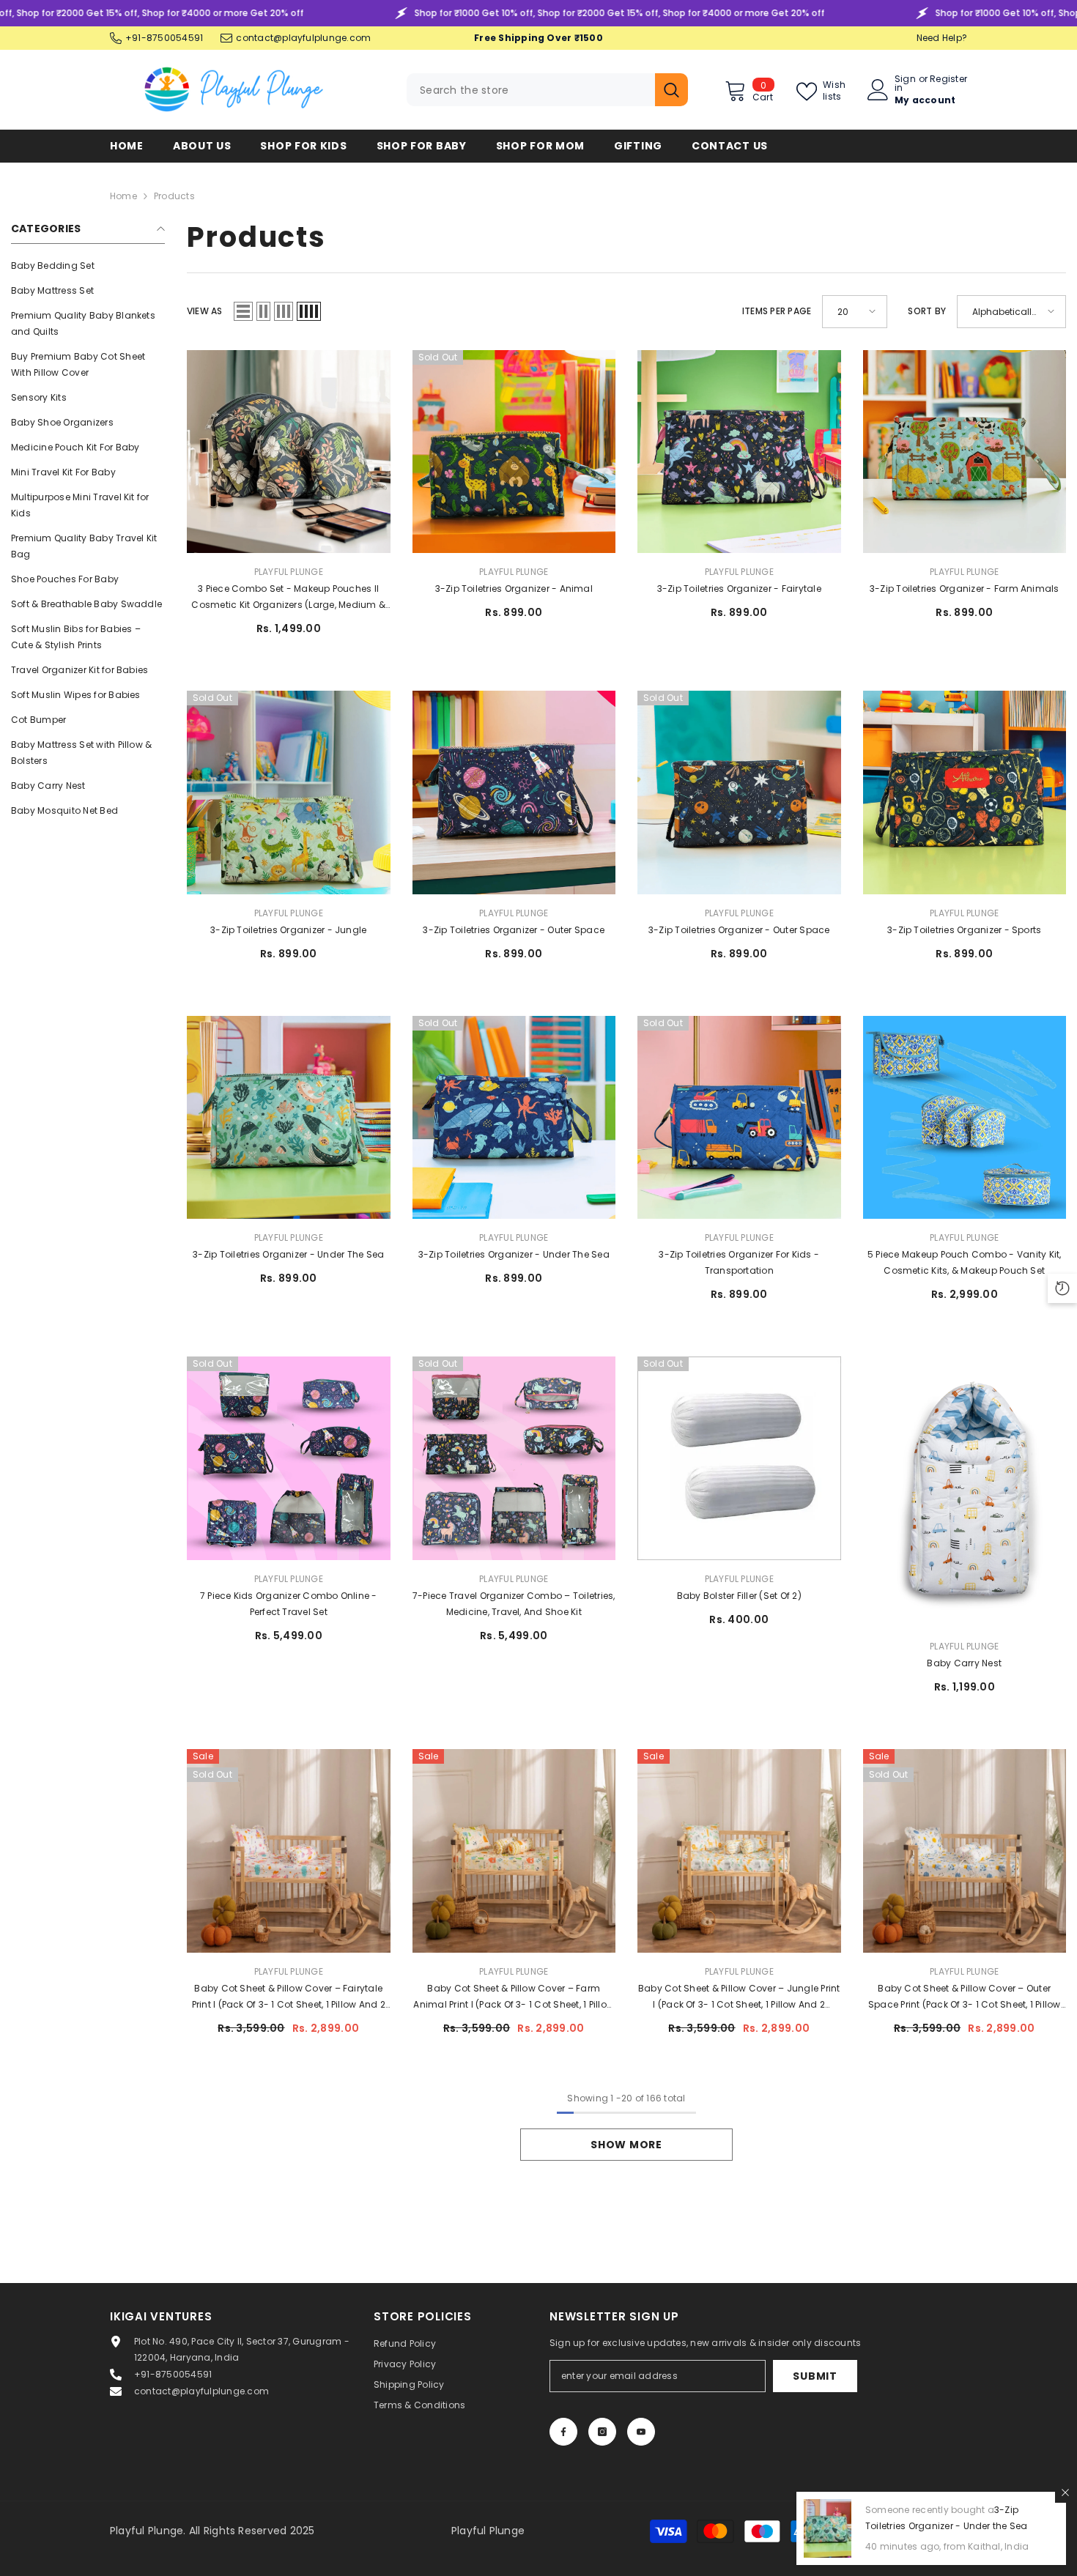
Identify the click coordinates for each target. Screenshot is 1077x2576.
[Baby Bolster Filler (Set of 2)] (739, 1458)
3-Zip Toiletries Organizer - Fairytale (739, 589)
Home (123, 196)
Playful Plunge (289, 572)
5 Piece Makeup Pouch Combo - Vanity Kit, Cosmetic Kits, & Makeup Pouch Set (965, 1262)
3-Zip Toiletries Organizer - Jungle (288, 930)
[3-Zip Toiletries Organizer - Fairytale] (739, 452)
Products (174, 196)
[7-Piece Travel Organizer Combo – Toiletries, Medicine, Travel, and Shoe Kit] (514, 1458)
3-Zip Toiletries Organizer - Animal (514, 589)
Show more (626, 2145)
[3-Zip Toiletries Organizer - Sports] (965, 793)
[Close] (1065, 2493)
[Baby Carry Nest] (965, 1492)
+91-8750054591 (164, 38)
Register (948, 80)
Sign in (905, 83)
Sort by (927, 311)
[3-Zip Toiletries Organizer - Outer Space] (514, 793)
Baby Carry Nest (964, 1663)
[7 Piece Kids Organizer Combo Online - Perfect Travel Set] (289, 1458)
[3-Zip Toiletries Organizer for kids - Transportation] (739, 1118)
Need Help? (942, 38)
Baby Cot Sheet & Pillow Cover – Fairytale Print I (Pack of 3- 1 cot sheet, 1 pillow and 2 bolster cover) (289, 1997)
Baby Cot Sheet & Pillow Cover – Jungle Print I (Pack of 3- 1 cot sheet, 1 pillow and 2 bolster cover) (739, 1997)
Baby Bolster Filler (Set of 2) (739, 1596)
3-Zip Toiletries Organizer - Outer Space (514, 930)
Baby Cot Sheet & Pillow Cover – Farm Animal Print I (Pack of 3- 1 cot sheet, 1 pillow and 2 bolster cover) (514, 1997)
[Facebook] (563, 2432)
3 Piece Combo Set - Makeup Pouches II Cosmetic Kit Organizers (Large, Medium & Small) (288, 598)
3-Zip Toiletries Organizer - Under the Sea (288, 1254)
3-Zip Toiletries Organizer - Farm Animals (965, 589)
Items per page (777, 311)
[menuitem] (88, 266)
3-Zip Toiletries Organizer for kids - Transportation (739, 1262)
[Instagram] (602, 2432)
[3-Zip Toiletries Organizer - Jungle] (289, 793)
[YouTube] (641, 2432)
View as (205, 311)
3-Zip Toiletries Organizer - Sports (964, 930)
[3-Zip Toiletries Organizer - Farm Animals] (965, 452)
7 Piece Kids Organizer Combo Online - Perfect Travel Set (289, 1604)
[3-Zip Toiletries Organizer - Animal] (514, 452)
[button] (243, 311)
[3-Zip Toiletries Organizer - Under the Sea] (289, 1118)
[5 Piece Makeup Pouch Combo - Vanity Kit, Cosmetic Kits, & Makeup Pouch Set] (965, 1118)
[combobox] (531, 90)
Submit (815, 2376)
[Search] (547, 90)
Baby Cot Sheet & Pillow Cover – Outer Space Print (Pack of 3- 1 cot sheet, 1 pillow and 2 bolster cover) (965, 1997)
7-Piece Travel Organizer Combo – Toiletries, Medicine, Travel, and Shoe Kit (514, 1604)
